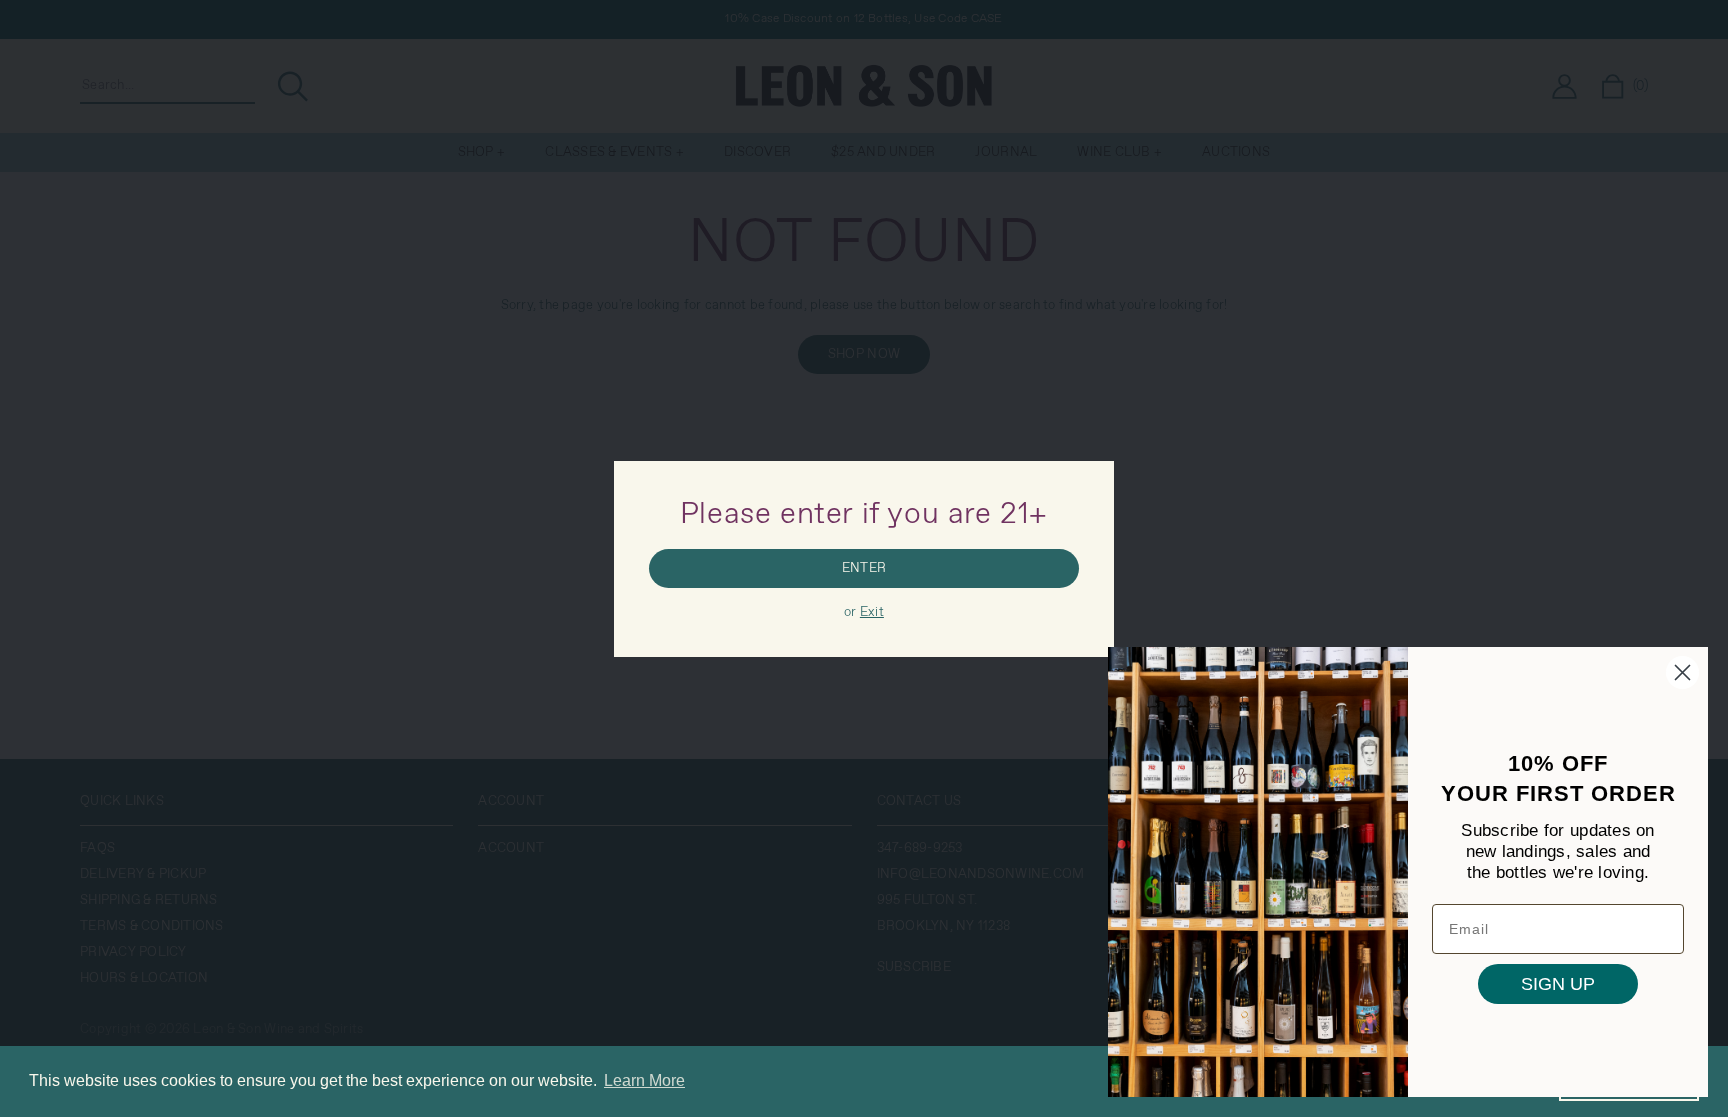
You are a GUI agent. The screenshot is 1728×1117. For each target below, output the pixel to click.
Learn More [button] (644, 1080)
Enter (864, 568)
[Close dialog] (1682, 672)
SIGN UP (1558, 984)
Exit (872, 612)
